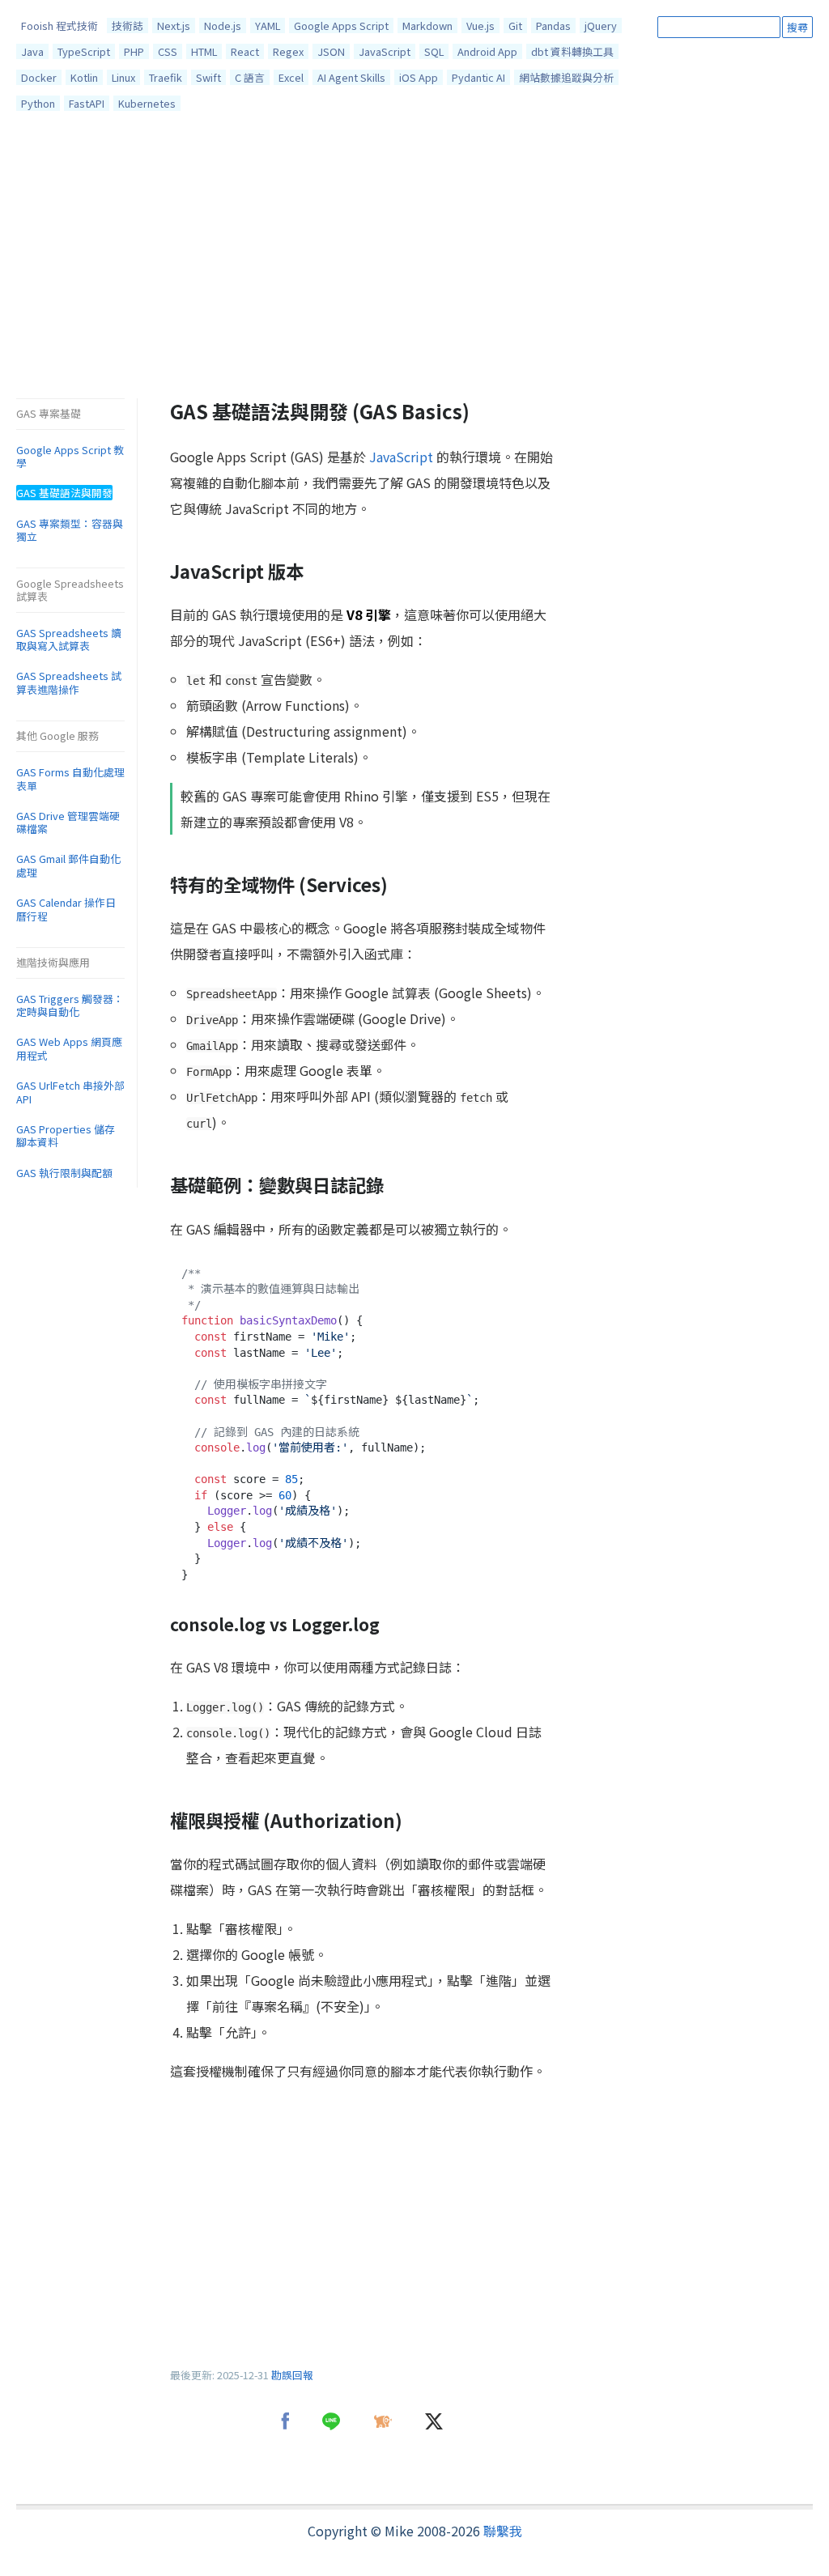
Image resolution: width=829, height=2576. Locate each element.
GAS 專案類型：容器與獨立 (70, 530)
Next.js (174, 26)
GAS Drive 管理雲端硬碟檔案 (68, 823)
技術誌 (128, 26)
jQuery (601, 26)
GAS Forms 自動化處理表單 (70, 779)
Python (38, 103)
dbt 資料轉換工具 (572, 51)
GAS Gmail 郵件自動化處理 (68, 865)
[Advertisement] (414, 259)
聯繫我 (503, 2531)
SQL (434, 51)
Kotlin (84, 77)
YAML (268, 26)
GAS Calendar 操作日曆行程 (66, 909)
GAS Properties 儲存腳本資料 (66, 1136)
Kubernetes (147, 103)
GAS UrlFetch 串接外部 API (70, 1092)
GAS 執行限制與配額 (64, 1173)
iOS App (419, 77)
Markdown (427, 26)
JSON (331, 51)
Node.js (223, 26)
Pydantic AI (478, 77)
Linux (123, 77)
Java (32, 51)
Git (515, 26)
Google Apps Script (341, 26)
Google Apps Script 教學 (70, 457)
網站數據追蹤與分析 (566, 77)
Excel (291, 77)
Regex (288, 51)
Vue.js (480, 26)
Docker (39, 77)
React (245, 51)
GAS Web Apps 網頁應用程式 (69, 1048)
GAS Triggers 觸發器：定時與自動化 (70, 1005)
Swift (208, 77)
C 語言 (250, 77)
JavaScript (385, 51)
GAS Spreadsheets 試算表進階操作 (69, 682)
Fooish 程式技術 (60, 26)
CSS (168, 51)
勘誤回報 (292, 2375)
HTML (204, 51)
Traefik (166, 77)
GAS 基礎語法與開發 (64, 493)
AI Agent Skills (351, 77)
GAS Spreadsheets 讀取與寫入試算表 (69, 640)
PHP (134, 51)
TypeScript (84, 51)
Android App (487, 51)
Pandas (553, 26)
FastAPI (87, 103)
